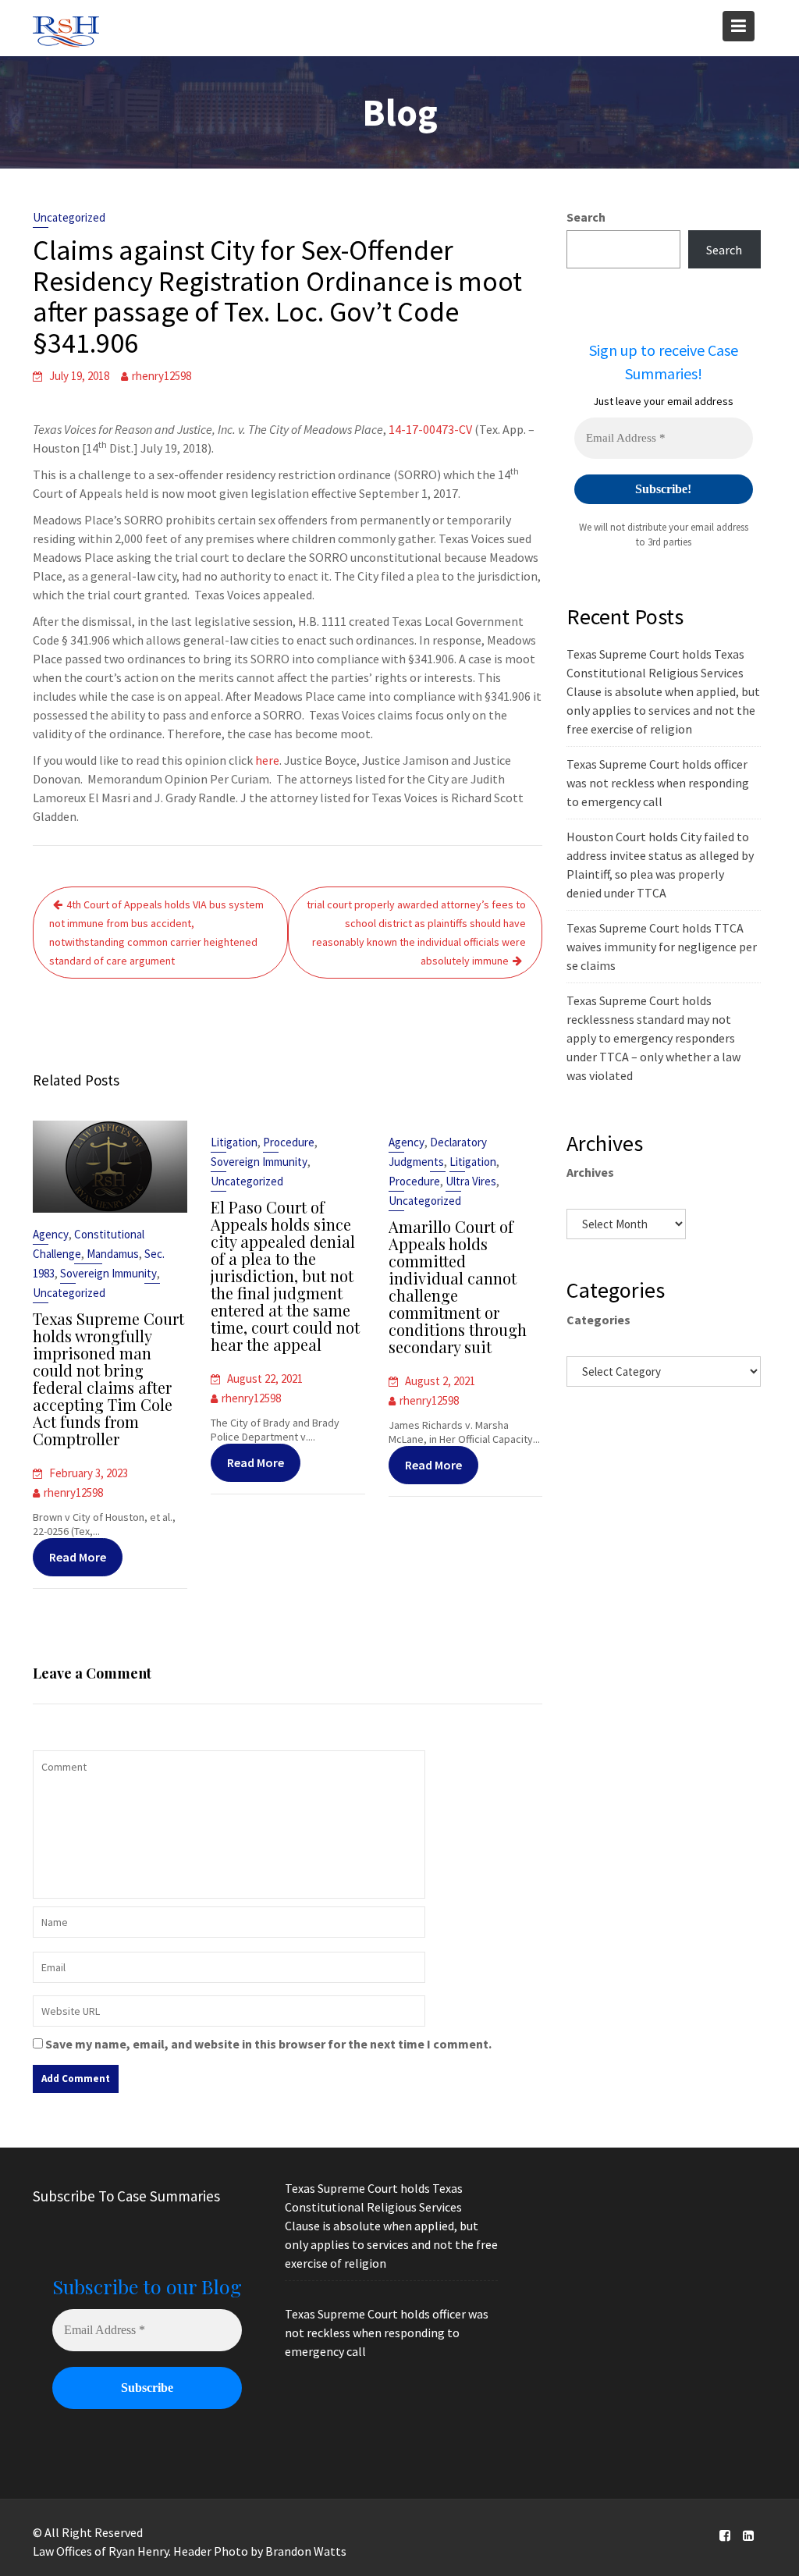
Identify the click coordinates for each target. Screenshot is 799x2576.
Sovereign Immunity (108, 1273)
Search (586, 217)
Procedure (289, 1142)
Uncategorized (69, 217)
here (267, 760)
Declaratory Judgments (438, 1152)
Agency (51, 1234)
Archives (590, 1172)
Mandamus (113, 1254)
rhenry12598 (162, 376)
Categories (598, 1320)
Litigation (234, 1142)
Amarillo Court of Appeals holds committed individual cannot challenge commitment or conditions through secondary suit (458, 1286)
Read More (78, 1557)
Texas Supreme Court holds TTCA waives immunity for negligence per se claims (662, 947)
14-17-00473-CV (430, 429)
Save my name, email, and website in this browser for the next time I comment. (268, 2044)
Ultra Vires (471, 1181)
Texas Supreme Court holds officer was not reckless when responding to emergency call (658, 783)
